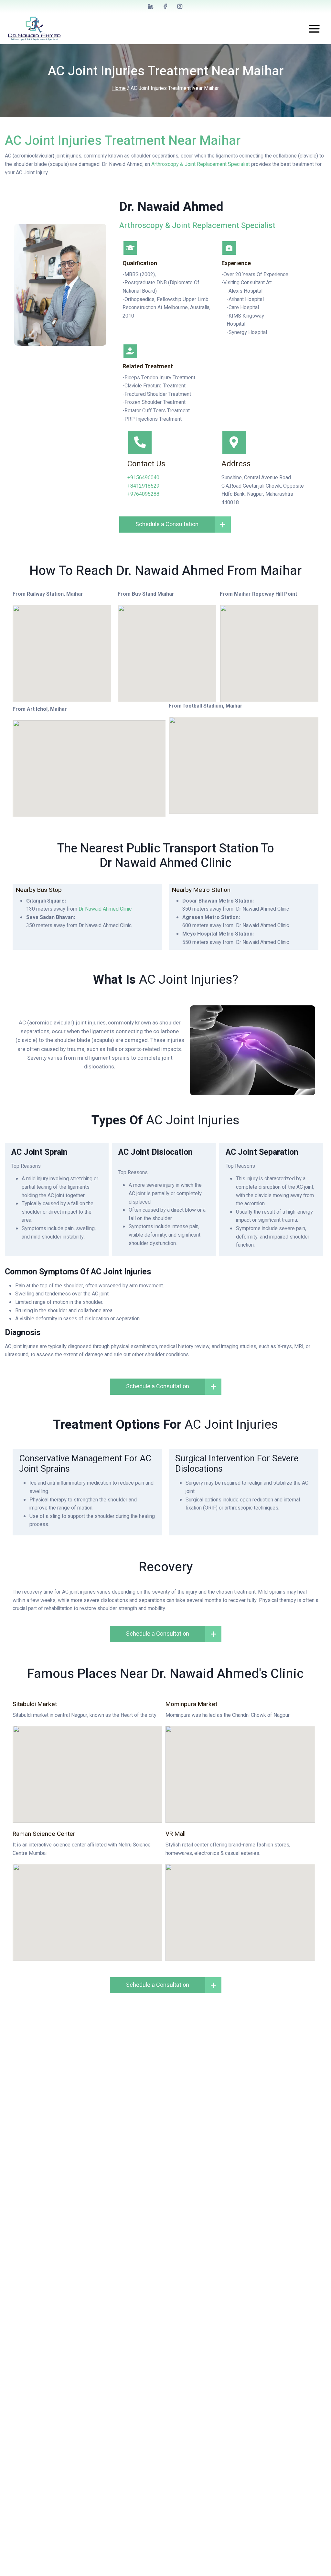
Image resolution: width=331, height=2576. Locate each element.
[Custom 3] (180, 6)
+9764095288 (143, 494)
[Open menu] (314, 29)
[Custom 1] (151, 6)
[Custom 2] (165, 6)
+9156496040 (143, 478)
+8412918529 (143, 486)
